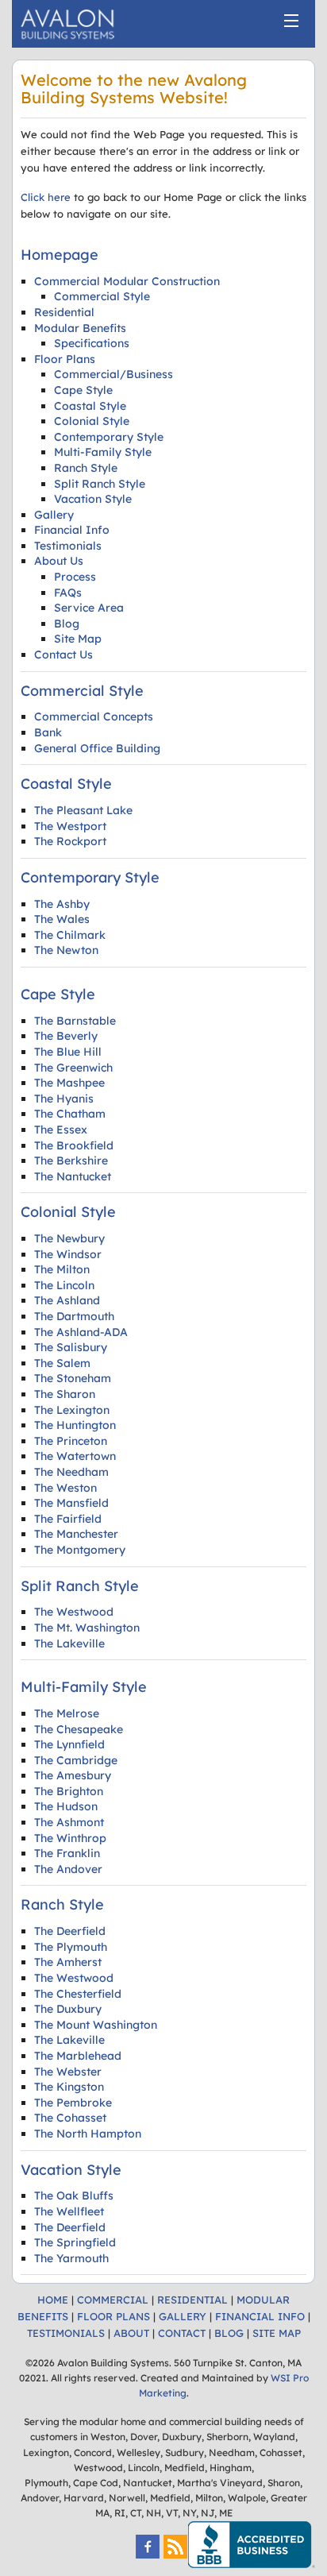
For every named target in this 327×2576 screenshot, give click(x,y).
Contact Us (63, 655)
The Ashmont (69, 1822)
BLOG (229, 2333)
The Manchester (76, 1534)
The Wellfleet (69, 2211)
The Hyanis (64, 1099)
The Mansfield (71, 1503)
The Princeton (71, 1441)
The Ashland (67, 1300)
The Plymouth (71, 1947)
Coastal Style (90, 406)
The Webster (68, 2072)
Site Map (78, 639)
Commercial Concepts (94, 716)
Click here (46, 197)
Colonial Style (92, 421)
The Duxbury (68, 2009)
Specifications (92, 343)
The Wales (62, 919)
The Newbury (69, 1238)
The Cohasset (70, 2118)
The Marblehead (78, 2056)
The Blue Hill (68, 1052)
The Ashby (62, 904)
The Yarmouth (71, 2258)
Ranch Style (86, 468)
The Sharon (65, 1394)
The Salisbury (71, 1347)
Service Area (89, 608)
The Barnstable (75, 1021)
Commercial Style (102, 296)
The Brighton (69, 1791)
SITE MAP (277, 2333)
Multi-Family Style (103, 452)
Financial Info (72, 530)
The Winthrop (70, 1838)
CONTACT (182, 2333)
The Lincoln (64, 1285)
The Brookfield (74, 1145)
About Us (59, 561)
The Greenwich (73, 1068)
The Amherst (68, 1962)
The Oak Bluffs (74, 2196)
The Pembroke (73, 2103)
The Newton (66, 950)
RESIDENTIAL (192, 2300)
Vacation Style (93, 499)
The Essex (61, 1130)
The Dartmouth (74, 1316)
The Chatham (70, 1114)
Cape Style (83, 390)
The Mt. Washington (87, 1628)
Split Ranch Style (100, 484)
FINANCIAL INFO (260, 2316)
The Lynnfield (69, 1744)
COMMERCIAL (113, 2300)
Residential (64, 312)
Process (75, 577)
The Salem (62, 1363)
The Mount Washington (96, 2025)
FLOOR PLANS (113, 2316)
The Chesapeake (79, 1729)
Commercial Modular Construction (127, 281)
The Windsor (68, 1254)
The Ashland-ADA (81, 1332)
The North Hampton (88, 2134)
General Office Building (97, 748)
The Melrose (67, 1713)
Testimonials (68, 546)
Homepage (60, 255)
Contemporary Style (109, 437)
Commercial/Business (113, 374)
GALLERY (183, 2316)
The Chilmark (70, 935)
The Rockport (70, 841)
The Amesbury (73, 1775)
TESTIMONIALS (66, 2333)
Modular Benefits (80, 328)
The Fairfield (68, 1519)
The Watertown (75, 1456)
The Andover (68, 1869)
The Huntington (75, 1425)
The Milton (62, 1269)
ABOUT (131, 2333)
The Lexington (72, 1410)
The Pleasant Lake (83, 810)
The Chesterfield (78, 1994)
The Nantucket (73, 1176)
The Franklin (67, 1853)
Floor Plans (65, 359)
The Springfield (75, 2242)
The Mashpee (69, 1083)
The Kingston (69, 2087)
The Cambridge (76, 1760)
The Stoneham (73, 1378)
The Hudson (66, 1806)
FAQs (68, 593)
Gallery (54, 515)
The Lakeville (69, 1643)
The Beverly (66, 1036)
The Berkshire (71, 1161)
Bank (48, 732)
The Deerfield (70, 1931)
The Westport (70, 826)
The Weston (65, 1488)
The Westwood (74, 1612)
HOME (53, 2300)
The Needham (71, 1472)
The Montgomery (80, 1550)
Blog (67, 624)
